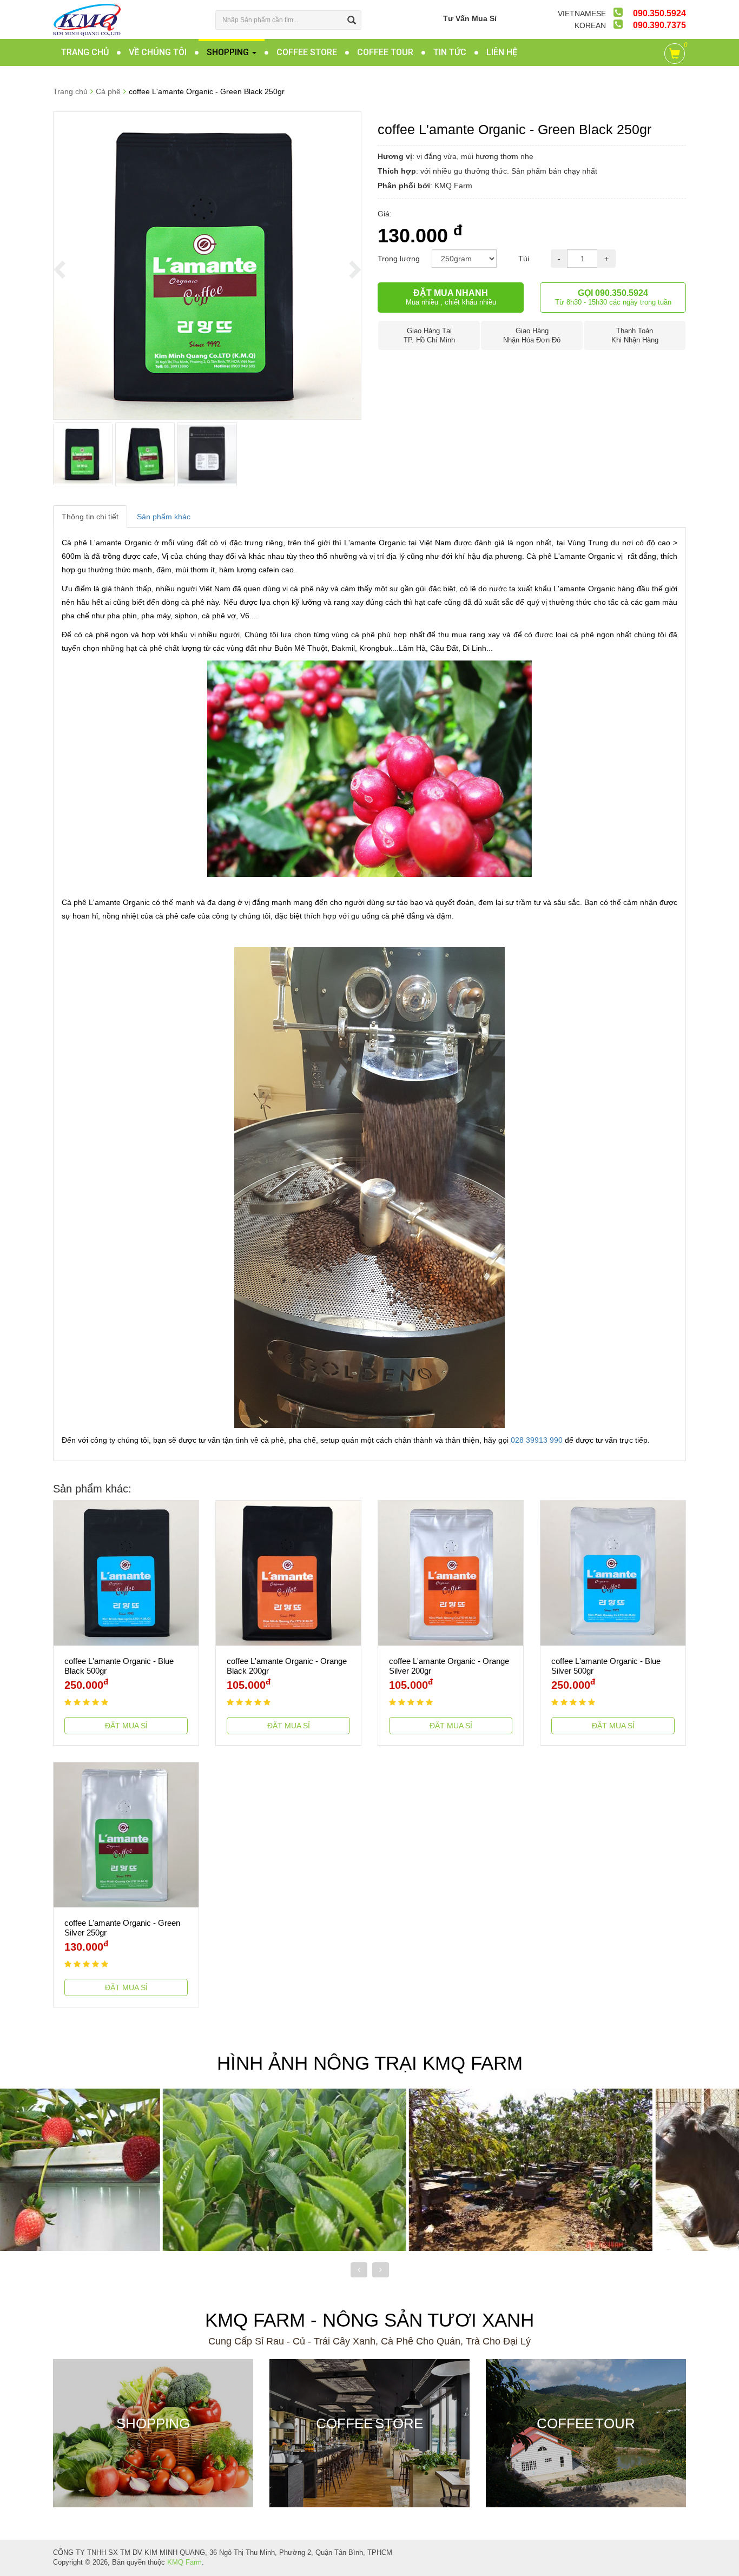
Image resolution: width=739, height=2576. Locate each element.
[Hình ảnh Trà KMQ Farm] (123, 2169)
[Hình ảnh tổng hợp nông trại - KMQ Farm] (616, 2169)
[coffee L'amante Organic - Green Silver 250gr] (126, 1834)
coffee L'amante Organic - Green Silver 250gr (122, 1928)
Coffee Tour (385, 52)
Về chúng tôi (158, 52)
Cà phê (108, 91)
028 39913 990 (537, 1440)
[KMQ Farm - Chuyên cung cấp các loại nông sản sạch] (87, 19)
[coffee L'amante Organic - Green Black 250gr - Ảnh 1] (207, 265)
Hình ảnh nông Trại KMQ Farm (370, 2063)
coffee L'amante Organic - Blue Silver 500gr (606, 1666)
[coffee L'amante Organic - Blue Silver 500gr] (613, 1572)
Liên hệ (502, 52)
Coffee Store (307, 52)
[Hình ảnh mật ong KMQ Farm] (369, 2169)
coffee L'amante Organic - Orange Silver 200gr (449, 1666)
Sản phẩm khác (164, 517)
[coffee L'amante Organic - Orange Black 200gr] (288, 1572)
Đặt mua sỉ (126, 1726)
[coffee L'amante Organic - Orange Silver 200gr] (451, 1572)
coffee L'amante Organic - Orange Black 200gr (287, 1666)
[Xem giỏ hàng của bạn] (677, 56)
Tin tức (450, 52)
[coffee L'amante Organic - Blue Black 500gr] (126, 1572)
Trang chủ (85, 52)
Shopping (229, 52)
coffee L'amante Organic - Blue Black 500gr (119, 1666)
